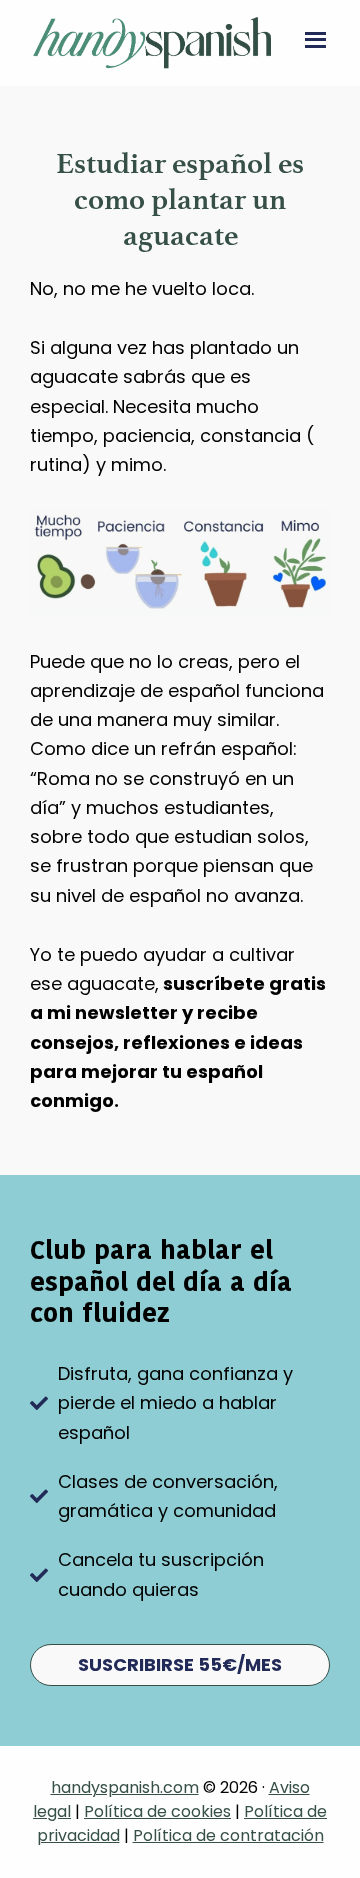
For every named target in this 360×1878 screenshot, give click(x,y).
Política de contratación (228, 1835)
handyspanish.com (125, 1787)
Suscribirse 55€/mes (180, 1664)
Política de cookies (157, 1811)
